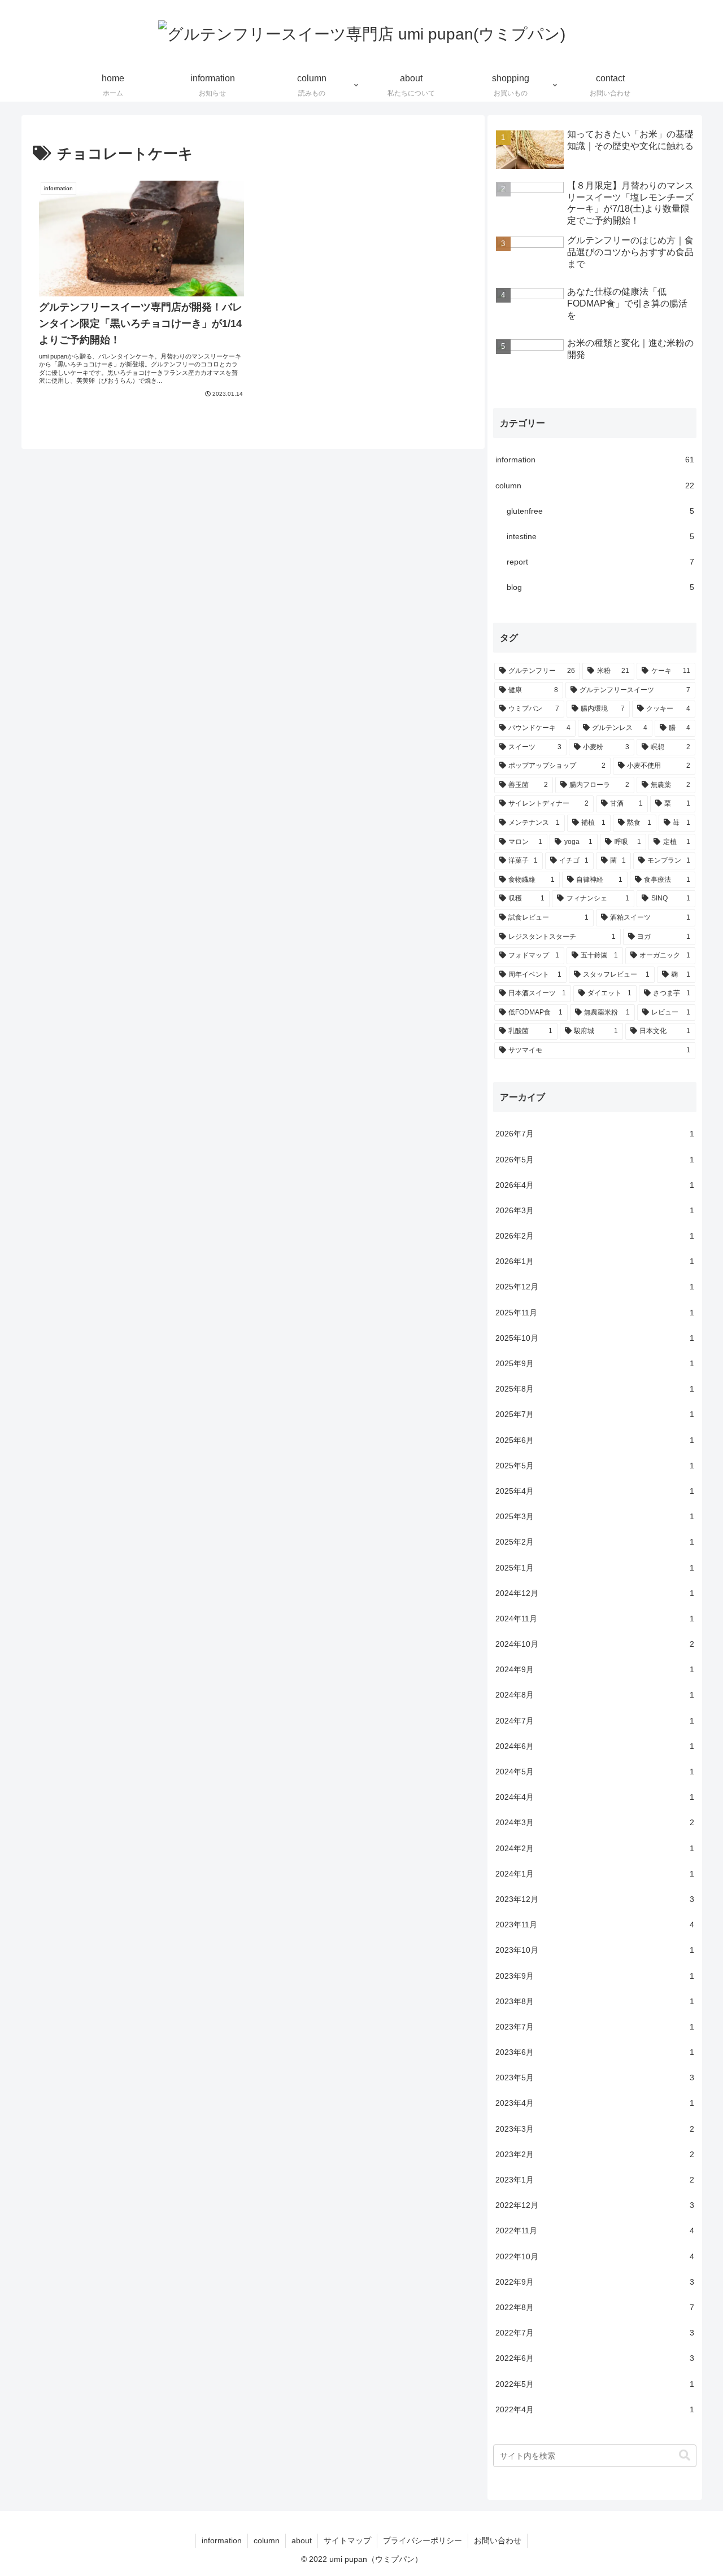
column (267, 2540)
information (222, 2540)
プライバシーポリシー (423, 2540)
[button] (679, 2455)
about (302, 2540)
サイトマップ (347, 2540)
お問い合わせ (498, 2540)
